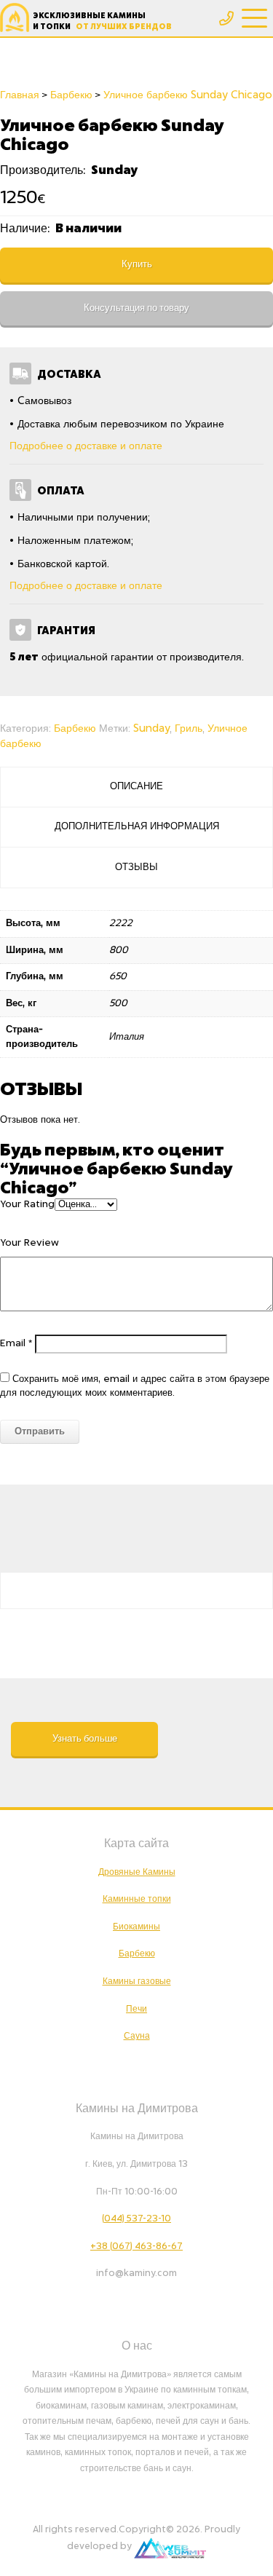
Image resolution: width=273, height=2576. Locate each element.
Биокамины (136, 1927)
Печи (136, 2009)
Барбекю (75, 729)
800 (119, 951)
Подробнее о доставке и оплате (86, 446)
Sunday (151, 729)
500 (118, 1004)
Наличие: (26, 229)
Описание (136, 787)
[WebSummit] (170, 2546)
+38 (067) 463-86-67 (136, 2246)
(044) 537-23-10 (136, 2219)
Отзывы (136, 868)
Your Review (29, 1243)
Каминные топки (137, 1899)
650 (118, 977)
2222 (121, 924)
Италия (127, 1037)
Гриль (189, 729)
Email (16, 1344)
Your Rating (27, 1205)
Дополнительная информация (137, 827)
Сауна (137, 2036)
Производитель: (44, 170)
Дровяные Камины (137, 1872)
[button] (84, 1739)
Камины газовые (137, 1981)
